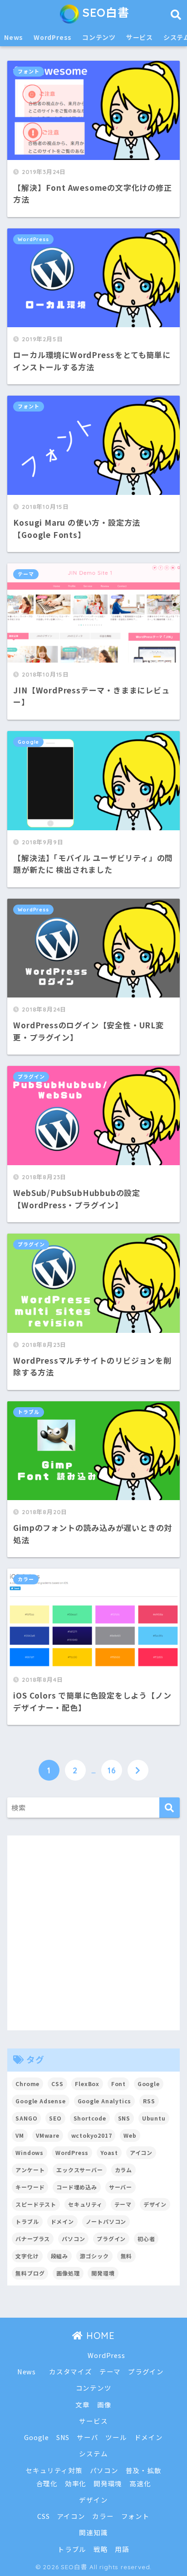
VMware (48, 2135)
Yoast (109, 2152)
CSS (57, 2084)
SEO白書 (104, 12)
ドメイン (62, 2221)
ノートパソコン (106, 2221)
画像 (104, 2404)
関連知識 (93, 2532)
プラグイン (31, 1077)
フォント (28, 72)
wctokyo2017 (92, 2135)
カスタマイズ (71, 2371)
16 (112, 1770)
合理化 (47, 2483)
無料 (127, 2256)
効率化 (76, 2483)
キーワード (30, 2187)
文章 (83, 2404)
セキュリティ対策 (54, 2470)
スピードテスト (36, 2204)
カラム (123, 2170)
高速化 (140, 2483)
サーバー (121, 2187)
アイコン (141, 2152)
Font (118, 2084)
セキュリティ (85, 2204)
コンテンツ (99, 37)
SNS (124, 2118)
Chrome (27, 2084)
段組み (59, 2256)
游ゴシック (94, 2256)
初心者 (146, 2239)
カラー (26, 1579)
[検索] (170, 1808)
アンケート (30, 2170)
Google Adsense (40, 2101)
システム (93, 2453)
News (14, 37)
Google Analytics (105, 2101)
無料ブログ (30, 2273)
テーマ (26, 574)
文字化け (27, 2256)
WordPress (53, 37)
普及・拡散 (144, 2470)
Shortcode (90, 2118)
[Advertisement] (93, 1933)
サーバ (87, 2437)
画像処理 (68, 2273)
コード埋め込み (77, 2187)
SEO (55, 2118)
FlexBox (87, 2084)
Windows (30, 2152)
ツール (116, 2437)
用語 (122, 2549)
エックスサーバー (79, 2170)
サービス (140, 37)
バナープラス (33, 2239)
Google (28, 742)
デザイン (155, 2204)
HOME (99, 2336)
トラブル (28, 1412)
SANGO (26, 2118)
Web (130, 2135)
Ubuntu (154, 2118)
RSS (149, 2101)
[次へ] (138, 1770)
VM (20, 2135)
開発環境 (103, 2273)
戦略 (101, 2549)
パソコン (73, 2239)
